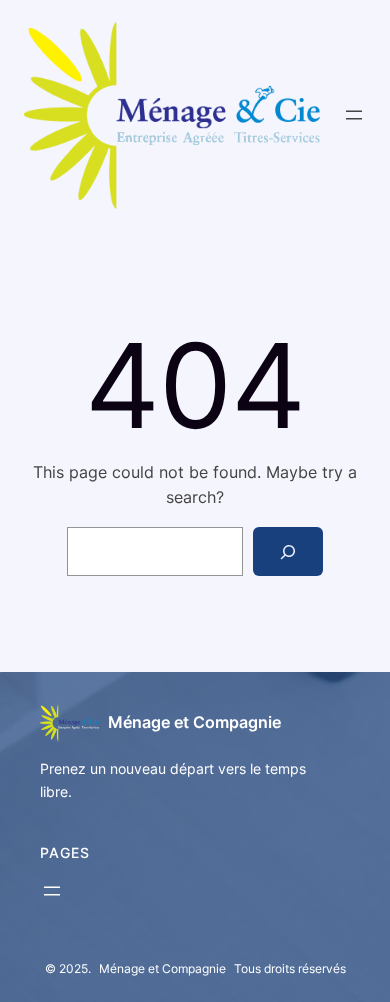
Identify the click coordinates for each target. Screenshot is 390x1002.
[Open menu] (354, 115)
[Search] (288, 551)
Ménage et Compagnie (194, 722)
